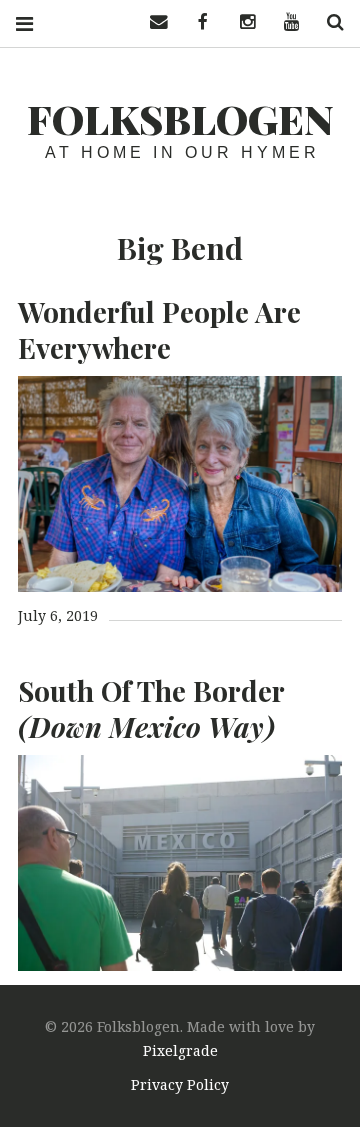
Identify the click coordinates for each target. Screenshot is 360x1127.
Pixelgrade (180, 1050)
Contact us (152, 22)
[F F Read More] (180, 484)
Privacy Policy (180, 1084)
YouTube (284, 22)
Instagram (240, 22)
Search (328, 22)
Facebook (196, 22)
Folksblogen (180, 118)
